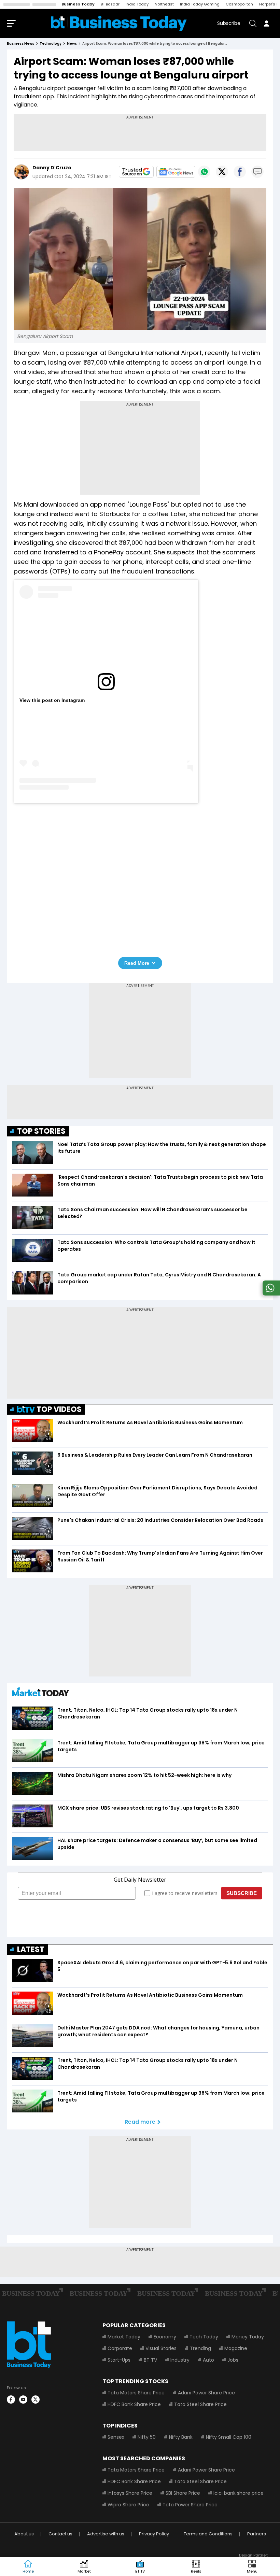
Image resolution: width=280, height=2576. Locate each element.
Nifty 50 (147, 2437)
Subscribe (229, 23)
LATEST (31, 1949)
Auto (208, 2360)
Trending (200, 2348)
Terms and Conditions (208, 2534)
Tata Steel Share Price (200, 2404)
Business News (20, 44)
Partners (257, 2534)
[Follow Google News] (176, 172)
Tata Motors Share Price (136, 2393)
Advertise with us (106, 2534)
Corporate (120, 2348)
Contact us (60, 2534)
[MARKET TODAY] (41, 1693)
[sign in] (266, 23)
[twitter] (36, 2400)
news (72, 44)
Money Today (248, 2337)
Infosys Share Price (130, 2493)
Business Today (78, 4)
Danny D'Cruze (52, 168)
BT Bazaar (110, 4)
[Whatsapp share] (204, 172)
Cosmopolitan (239, 4)
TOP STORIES (41, 1131)
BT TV (150, 2360)
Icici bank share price (239, 2493)
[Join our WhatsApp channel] (270, 1294)
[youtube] (23, 2400)
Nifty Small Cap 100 (229, 2437)
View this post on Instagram (52, 700)
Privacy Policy (154, 2534)
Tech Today (204, 2337)
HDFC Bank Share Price (134, 2404)
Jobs (233, 2360)
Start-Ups (119, 2360)
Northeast (164, 4)
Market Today (124, 2337)
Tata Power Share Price (190, 2505)
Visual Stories (161, 2348)
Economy (165, 2337)
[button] (252, 2567)
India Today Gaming (200, 4)
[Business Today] (119, 23)
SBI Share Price (183, 2493)
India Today (137, 4)
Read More (137, 963)
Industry (180, 2360)
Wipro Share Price (128, 2505)
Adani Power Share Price (206, 2393)
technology (51, 44)
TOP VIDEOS (59, 1409)
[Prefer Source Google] (136, 172)
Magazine (236, 2348)
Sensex (116, 2437)
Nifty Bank (181, 2437)
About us (24, 2534)
